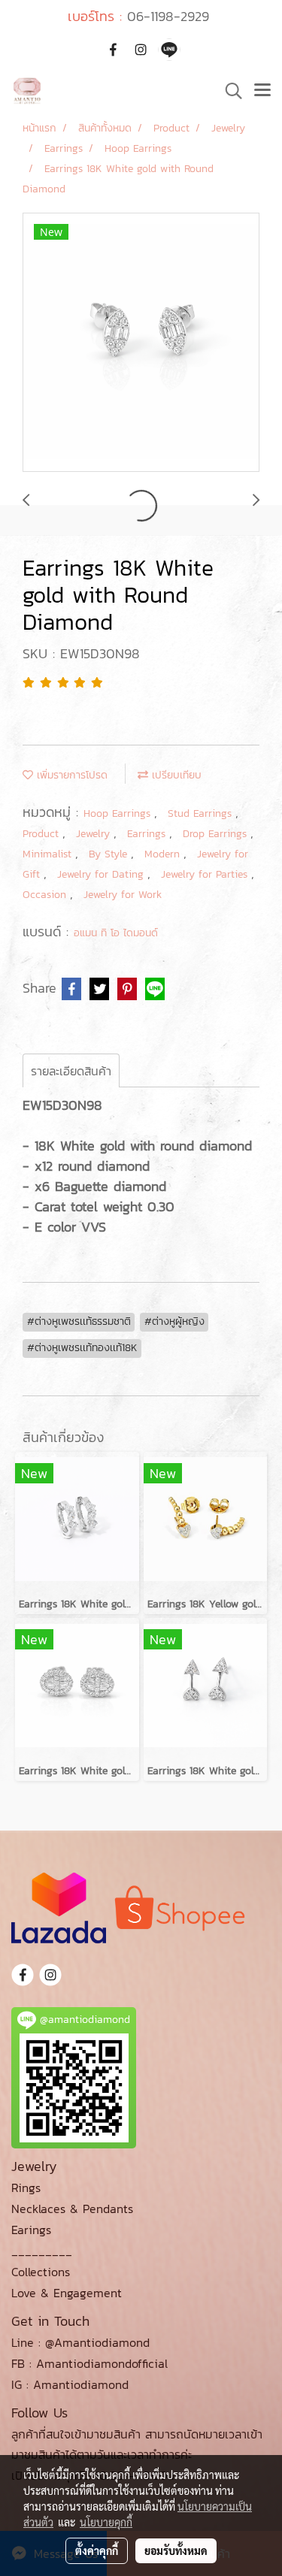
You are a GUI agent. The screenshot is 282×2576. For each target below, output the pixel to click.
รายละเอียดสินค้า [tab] (71, 1071)
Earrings (148, 834)
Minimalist (49, 854)
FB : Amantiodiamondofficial (89, 2363)
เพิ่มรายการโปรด (70, 775)
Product (42, 834)
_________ (42, 2251)
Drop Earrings (217, 834)
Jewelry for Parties (206, 874)
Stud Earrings (202, 813)
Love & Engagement (67, 2293)
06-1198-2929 (168, 16)
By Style (110, 854)
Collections (41, 2272)
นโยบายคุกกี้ (106, 2522)
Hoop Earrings (119, 813)
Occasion (46, 895)
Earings (31, 2230)
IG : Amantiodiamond (70, 2384)
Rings (26, 2187)
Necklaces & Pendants (72, 2209)
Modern (164, 854)
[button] (229, 91)
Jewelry (95, 834)
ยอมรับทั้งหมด (176, 2550)
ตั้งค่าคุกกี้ (97, 2550)
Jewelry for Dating (102, 874)
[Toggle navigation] (262, 91)
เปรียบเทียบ (175, 775)
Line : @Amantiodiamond (80, 2342)
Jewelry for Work (123, 895)
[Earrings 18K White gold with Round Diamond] (141, 343)
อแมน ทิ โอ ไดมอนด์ (116, 933)
